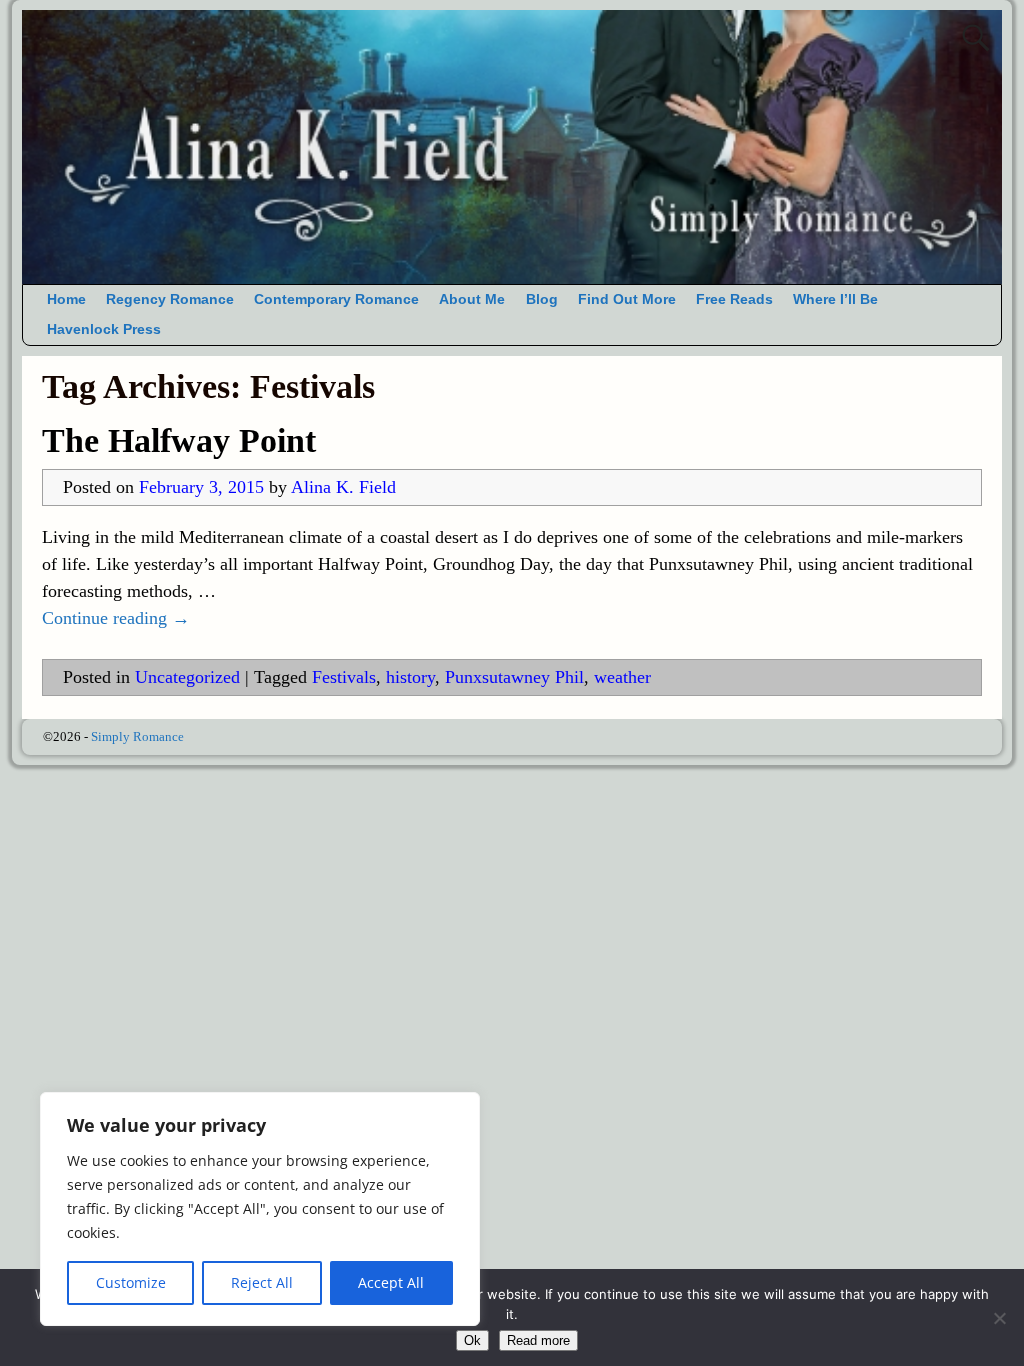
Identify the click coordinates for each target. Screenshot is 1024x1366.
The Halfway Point (179, 440)
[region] (260, 1209)
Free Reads (734, 299)
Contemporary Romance (336, 299)
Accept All (391, 1282)
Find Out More (627, 299)
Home (66, 299)
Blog (542, 299)
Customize (131, 1282)
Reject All (262, 1282)
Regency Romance (170, 299)
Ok (472, 1340)
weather (622, 677)
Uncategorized (187, 677)
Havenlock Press (104, 329)
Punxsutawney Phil (514, 677)
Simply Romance (137, 736)
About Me (472, 299)
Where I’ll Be (835, 299)
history (410, 677)
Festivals (344, 677)
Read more (538, 1340)
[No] (999, 1318)
